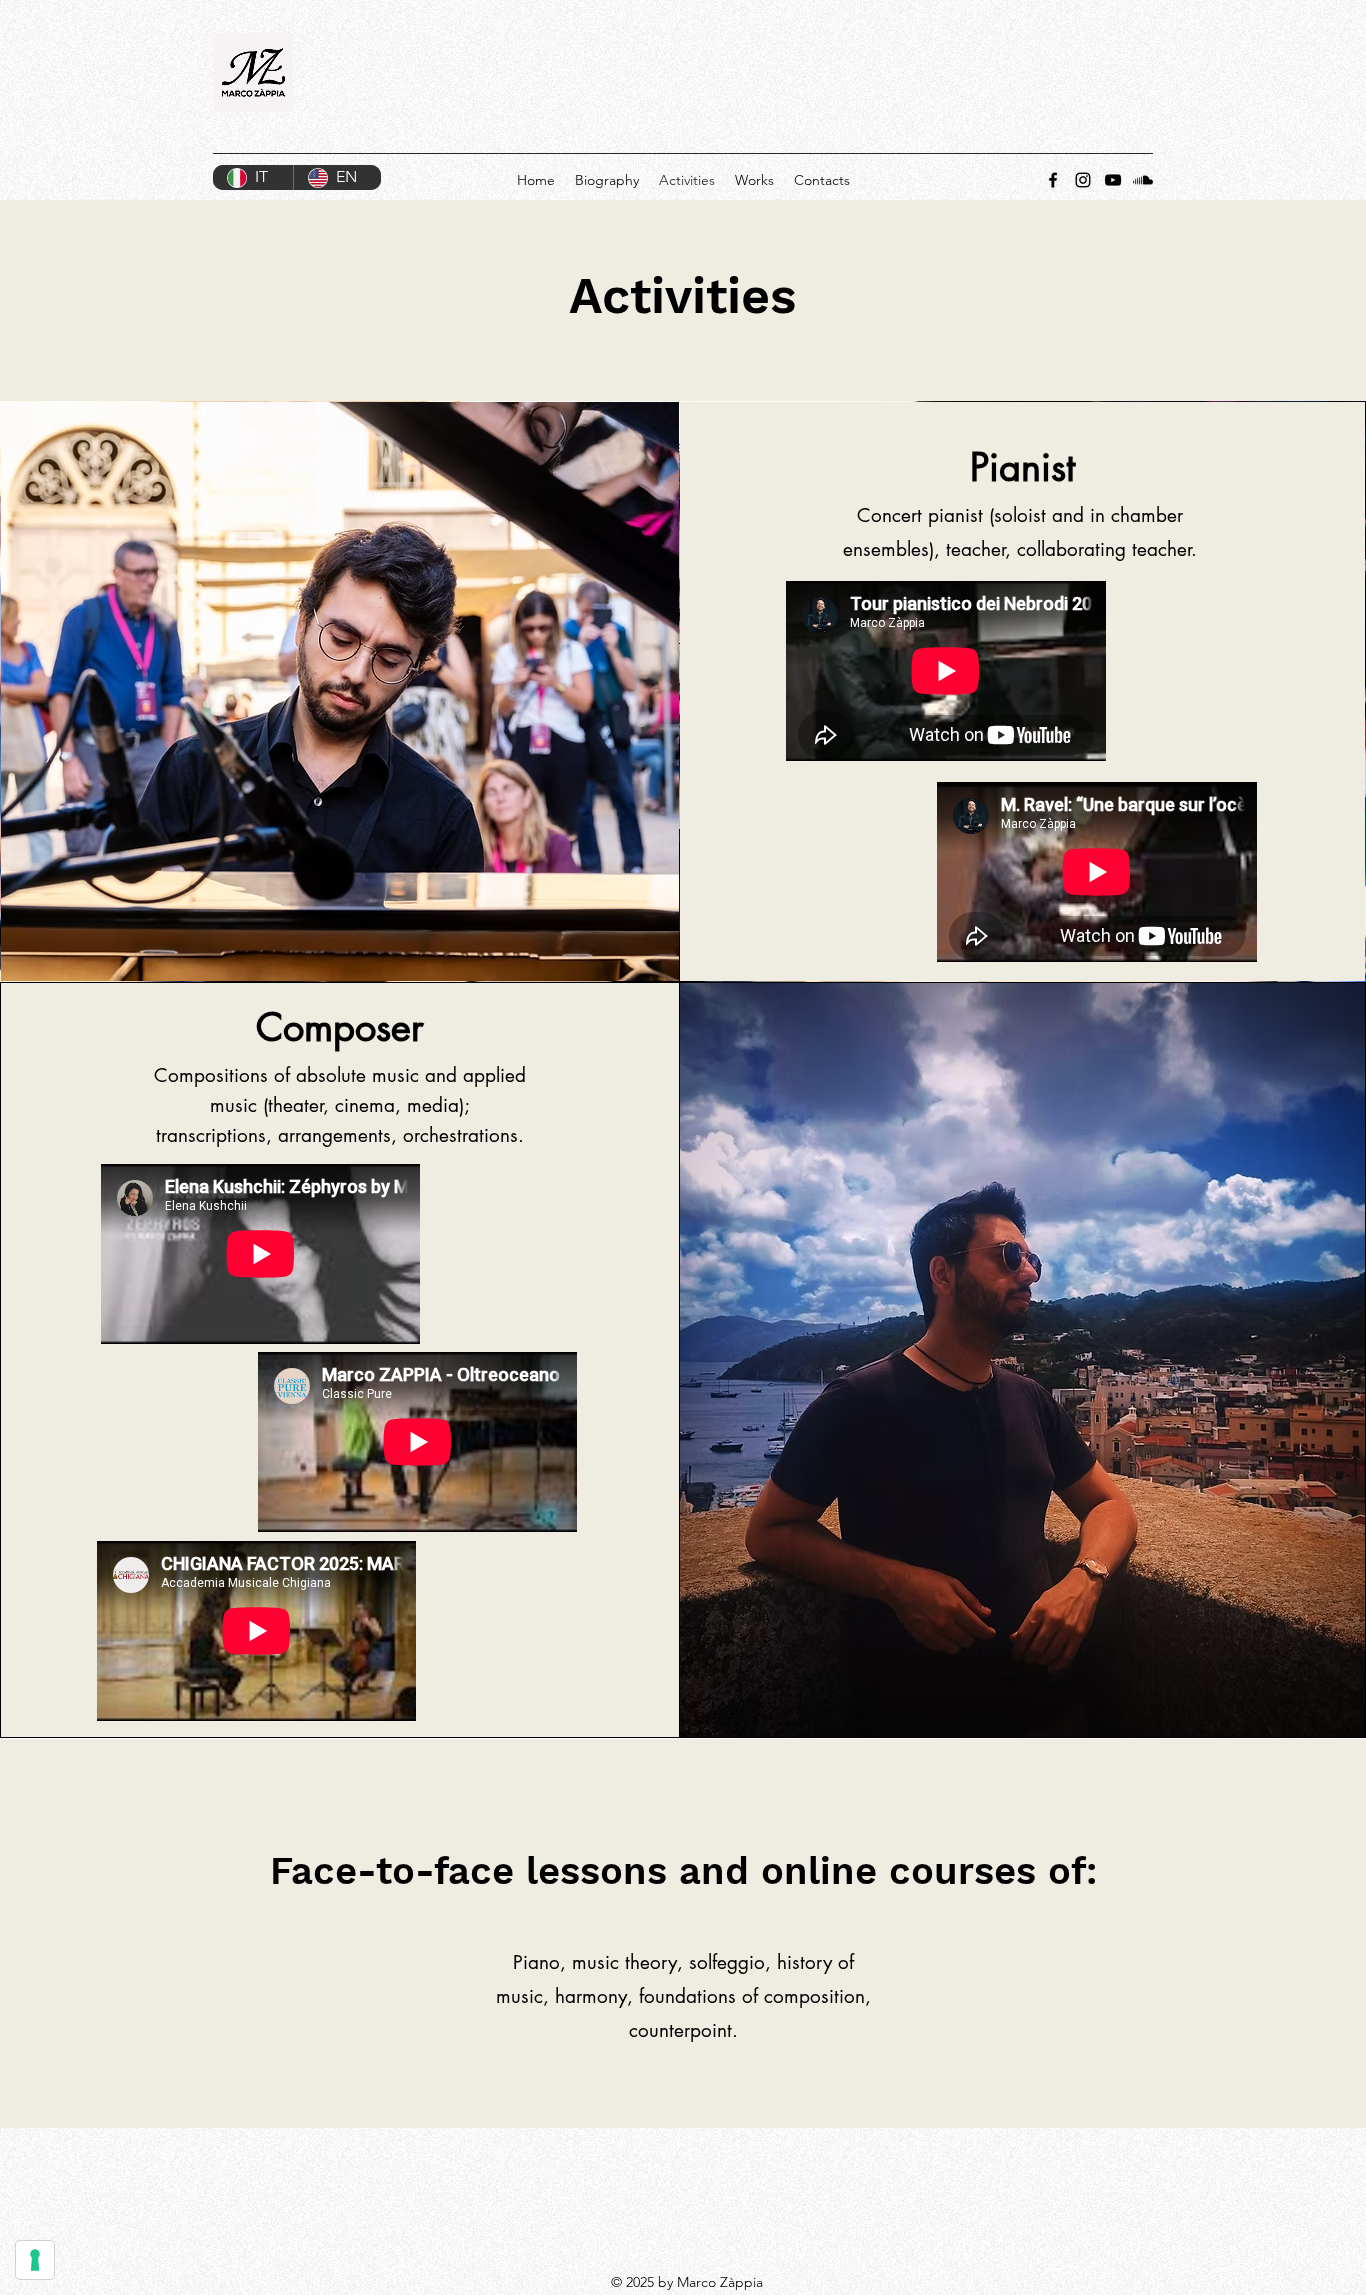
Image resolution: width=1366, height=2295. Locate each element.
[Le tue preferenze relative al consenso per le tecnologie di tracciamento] (35, 2260)
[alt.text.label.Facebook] (1053, 180)
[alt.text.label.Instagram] (1083, 180)
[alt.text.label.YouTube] (1113, 180)
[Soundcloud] (1143, 180)
